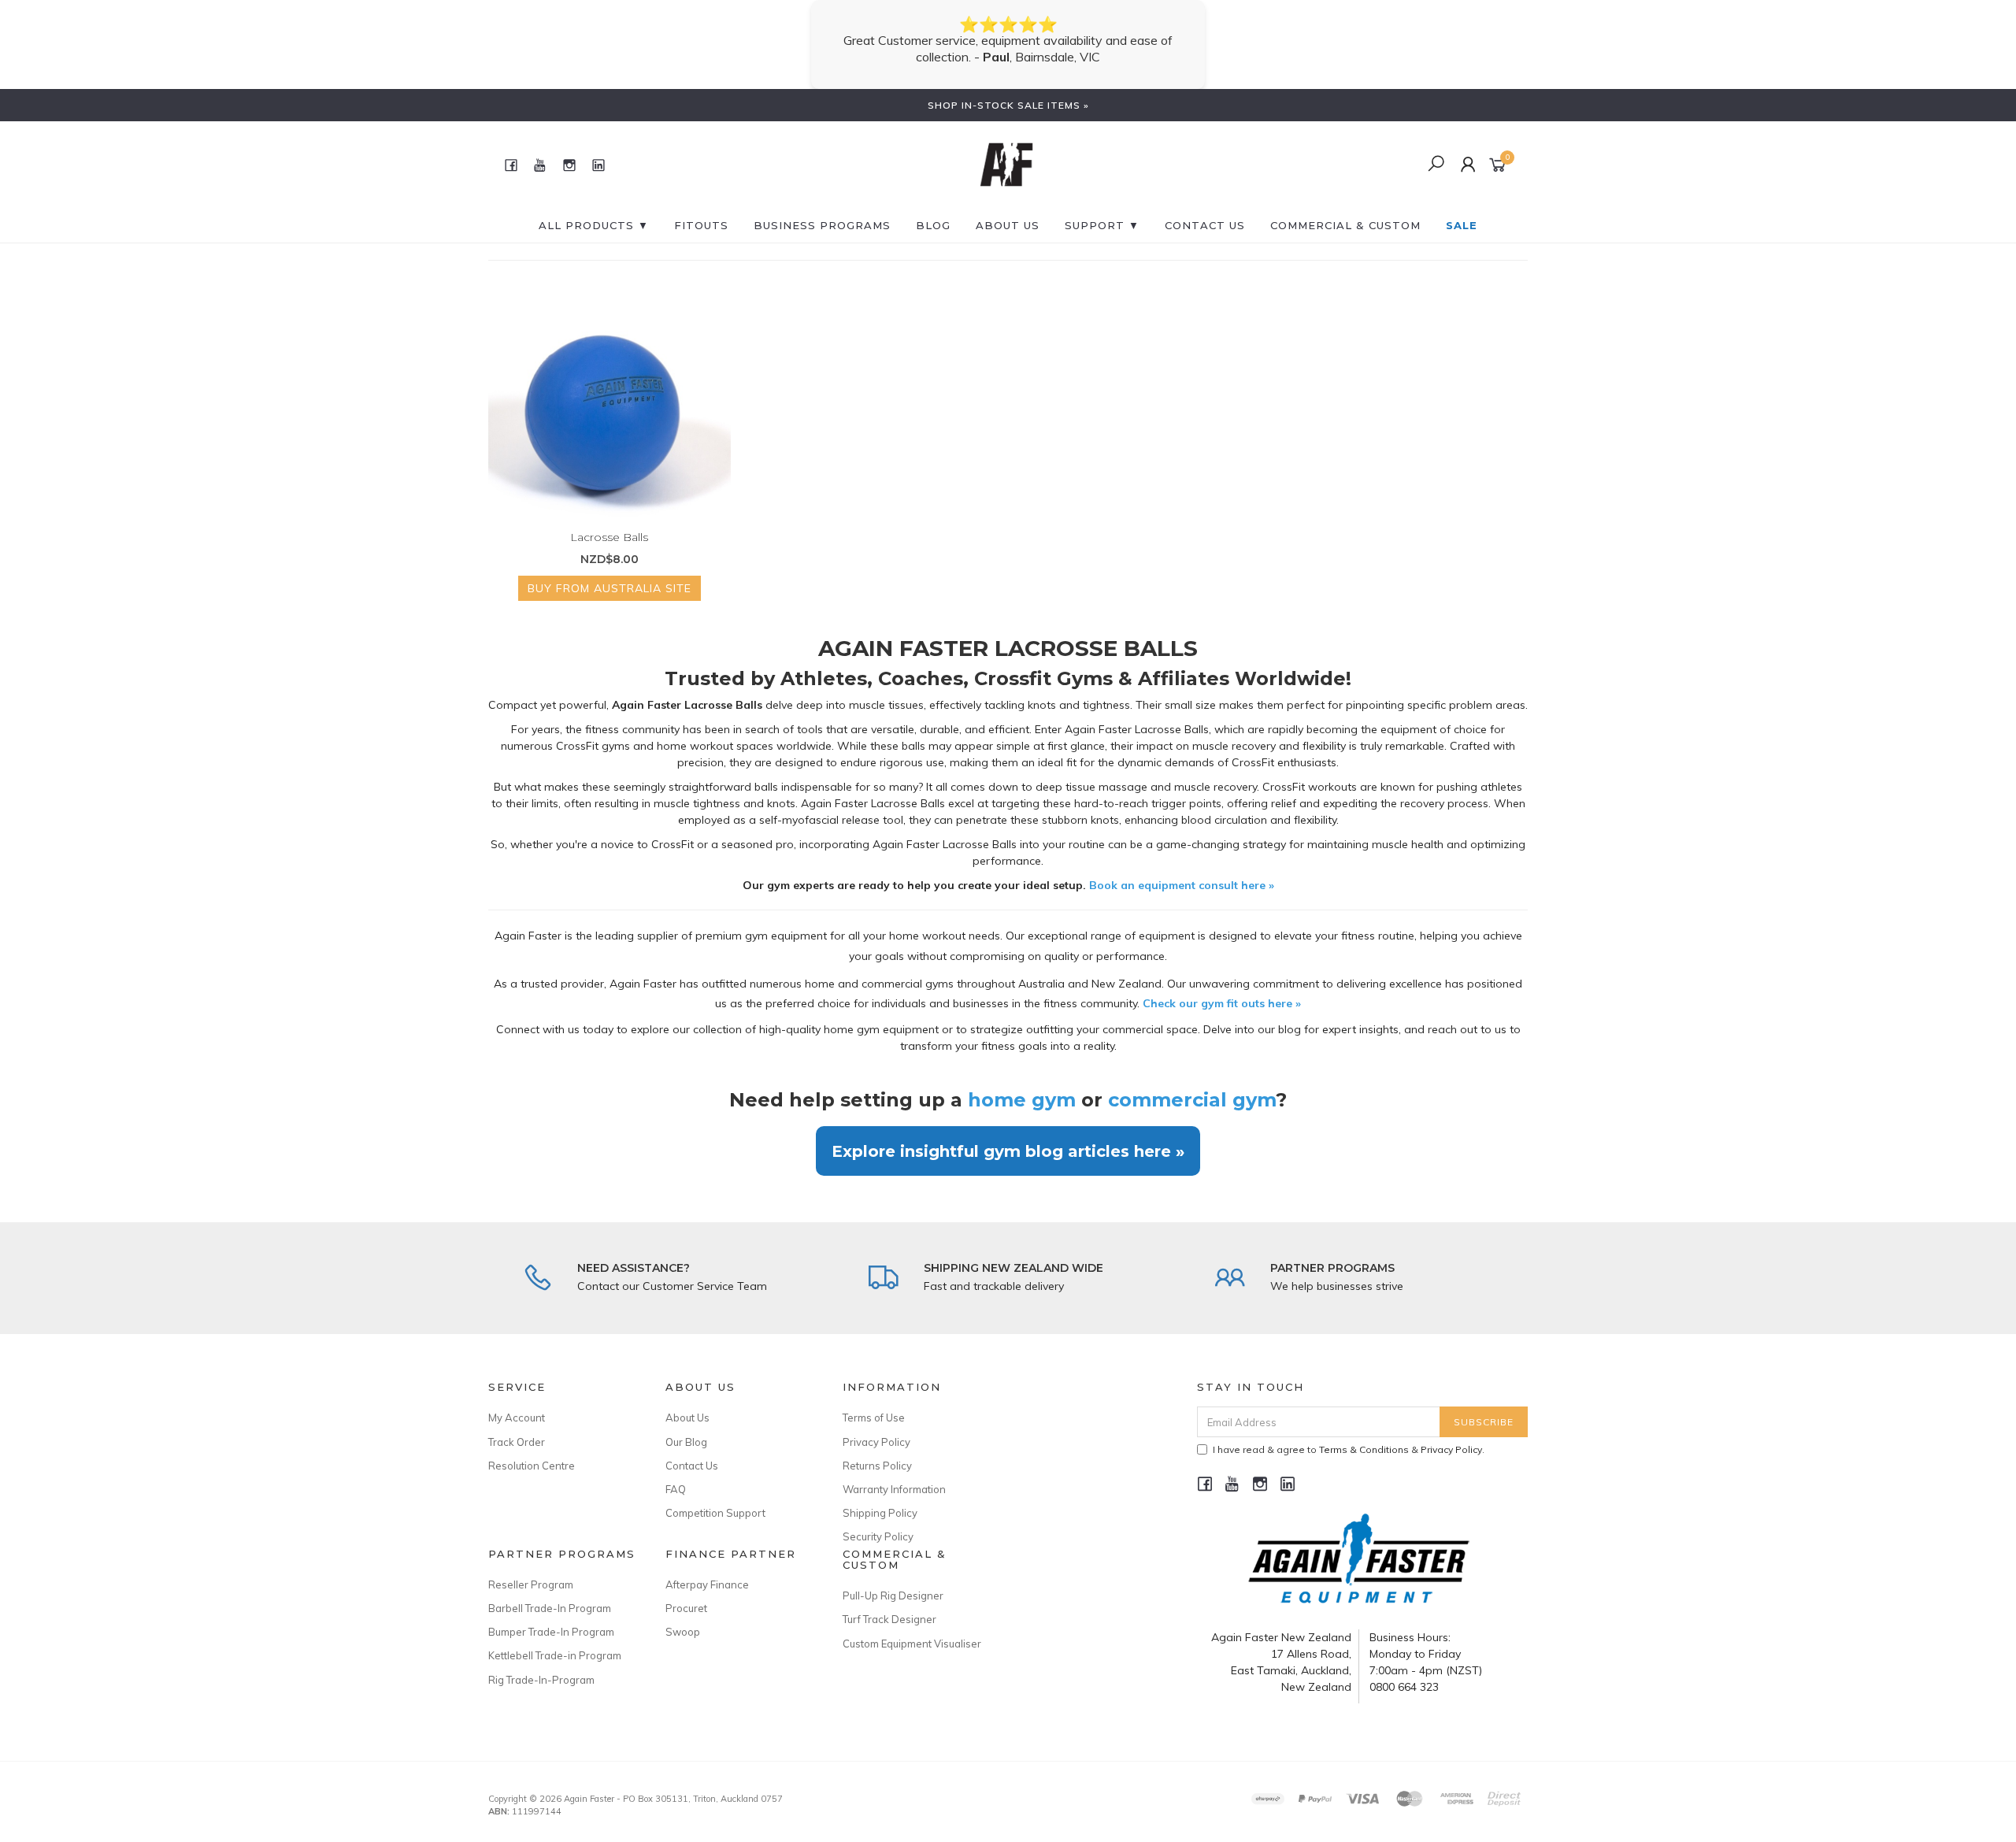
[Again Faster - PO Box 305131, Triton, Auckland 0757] (1006, 147)
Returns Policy (877, 1449)
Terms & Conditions (1364, 1433)
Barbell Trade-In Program (550, 1592)
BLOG (933, 209)
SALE (1462, 209)
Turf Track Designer (889, 1603)
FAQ (676, 1473)
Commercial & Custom (1345, 209)
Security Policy (878, 1520)
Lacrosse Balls (609, 521)
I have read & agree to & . (1349, 1433)
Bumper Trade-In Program (551, 1615)
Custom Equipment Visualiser (912, 1627)
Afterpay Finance (707, 1568)
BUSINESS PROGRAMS (822, 209)
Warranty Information (894, 1473)
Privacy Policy (876, 1425)
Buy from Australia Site (610, 572)
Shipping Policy (880, 1496)
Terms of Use (874, 1401)
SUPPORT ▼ (1102, 209)
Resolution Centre (532, 1449)
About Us (1008, 209)
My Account (517, 1401)
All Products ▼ (594, 209)
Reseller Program (531, 1568)
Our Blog (686, 1425)
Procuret (686, 1592)
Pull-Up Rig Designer (893, 1579)
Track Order (517, 1425)
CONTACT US (1205, 209)
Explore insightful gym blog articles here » (1008, 1134)
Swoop (683, 1615)
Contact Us (692, 1449)
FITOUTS (701, 209)
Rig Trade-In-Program (541, 1663)
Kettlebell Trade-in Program (555, 1639)
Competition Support (715, 1496)
